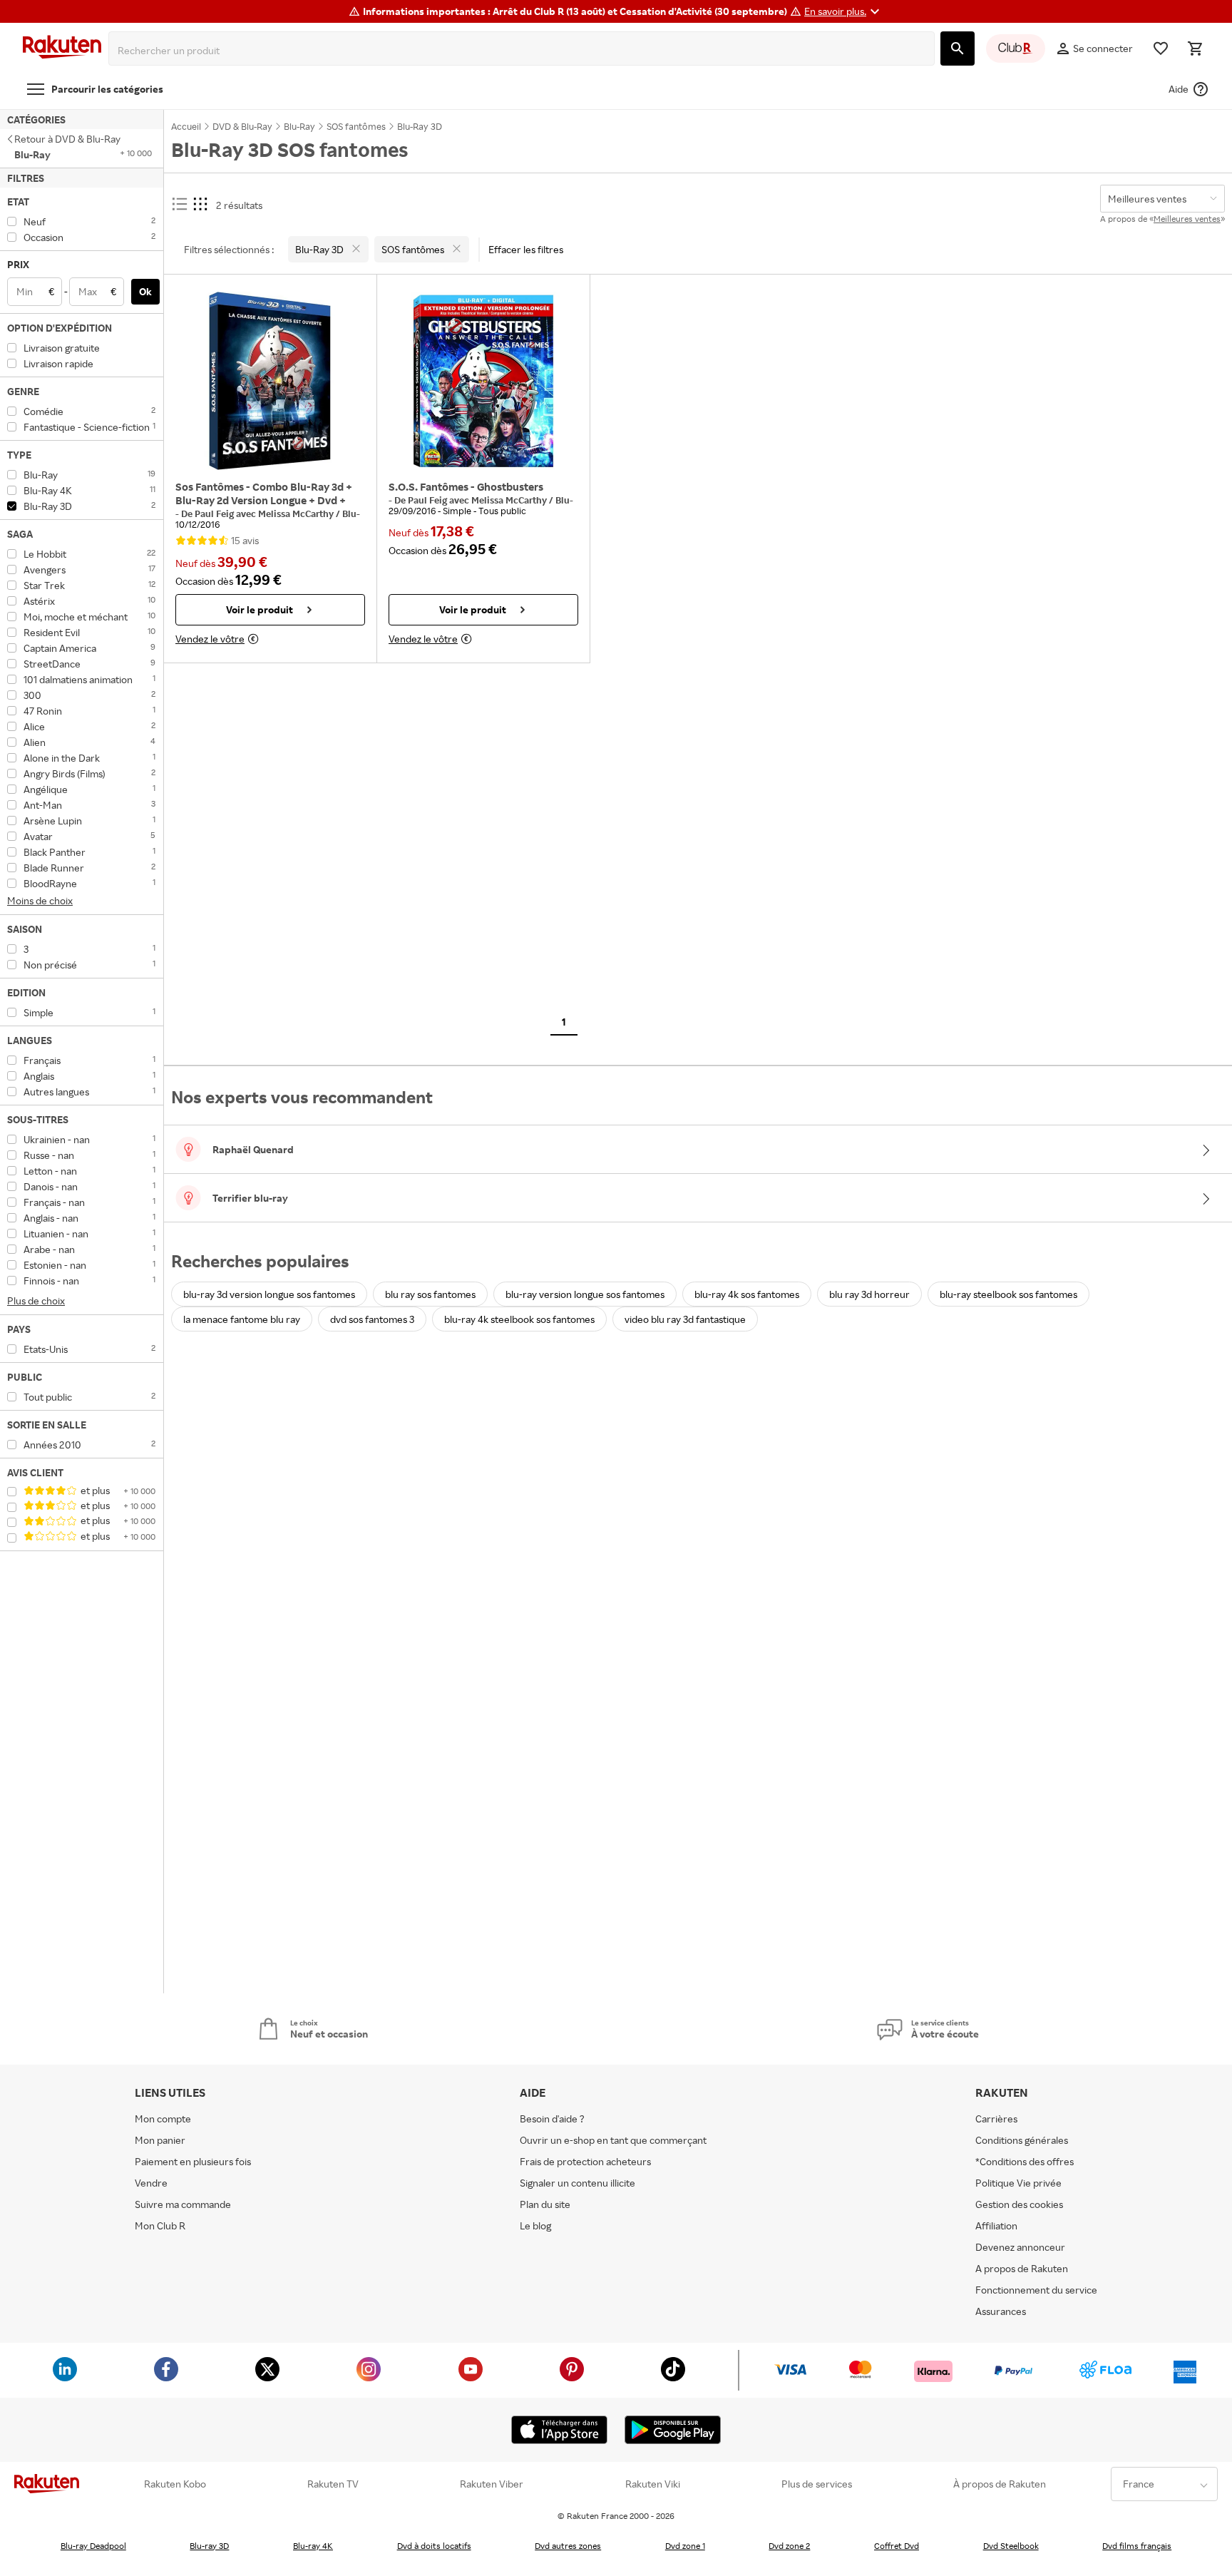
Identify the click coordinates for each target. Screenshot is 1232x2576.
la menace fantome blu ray (242, 1319)
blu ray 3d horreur (869, 1294)
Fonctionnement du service (1036, 2290)
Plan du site (545, 2204)
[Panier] (1195, 48)
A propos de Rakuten (1022, 2268)
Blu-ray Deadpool (93, 2546)
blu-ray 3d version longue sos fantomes (269, 1294)
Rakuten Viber (492, 2484)
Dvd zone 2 (789, 2546)
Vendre (151, 2183)
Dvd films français (1137, 2546)
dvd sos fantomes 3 (372, 1319)
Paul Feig (215, 513)
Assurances (1001, 2311)
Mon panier (160, 2140)
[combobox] (524, 51)
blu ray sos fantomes (430, 1294)
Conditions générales (1022, 2140)
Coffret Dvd (897, 2546)
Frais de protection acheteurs (585, 2161)
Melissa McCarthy (297, 513)
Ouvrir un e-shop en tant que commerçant (613, 2140)
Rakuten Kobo (175, 2484)
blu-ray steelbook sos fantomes (1008, 1294)
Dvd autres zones (568, 2546)
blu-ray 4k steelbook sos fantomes (519, 1319)
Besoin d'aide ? (552, 2118)
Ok (145, 291)
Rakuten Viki (653, 2484)
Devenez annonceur (1020, 2247)
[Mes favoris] (1161, 48)
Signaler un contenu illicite (577, 2183)
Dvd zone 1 (685, 2546)
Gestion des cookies (1019, 2204)
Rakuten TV (333, 2484)
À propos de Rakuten (1000, 2484)
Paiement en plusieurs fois (193, 2161)
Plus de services (817, 2484)
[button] (844, 11)
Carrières (996, 2118)
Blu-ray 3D (209, 2546)
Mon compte (163, 2118)
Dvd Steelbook (1011, 2546)
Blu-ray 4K (313, 2546)
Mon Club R (160, 2225)
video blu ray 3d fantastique (685, 1319)
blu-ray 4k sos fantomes (747, 1294)
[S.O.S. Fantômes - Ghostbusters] (483, 381)
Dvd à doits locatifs (434, 2546)
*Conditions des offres (1025, 2161)
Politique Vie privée (1018, 2183)
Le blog (535, 2225)
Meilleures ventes (1187, 219)
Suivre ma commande (183, 2204)
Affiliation (996, 2225)
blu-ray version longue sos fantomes (585, 1294)
